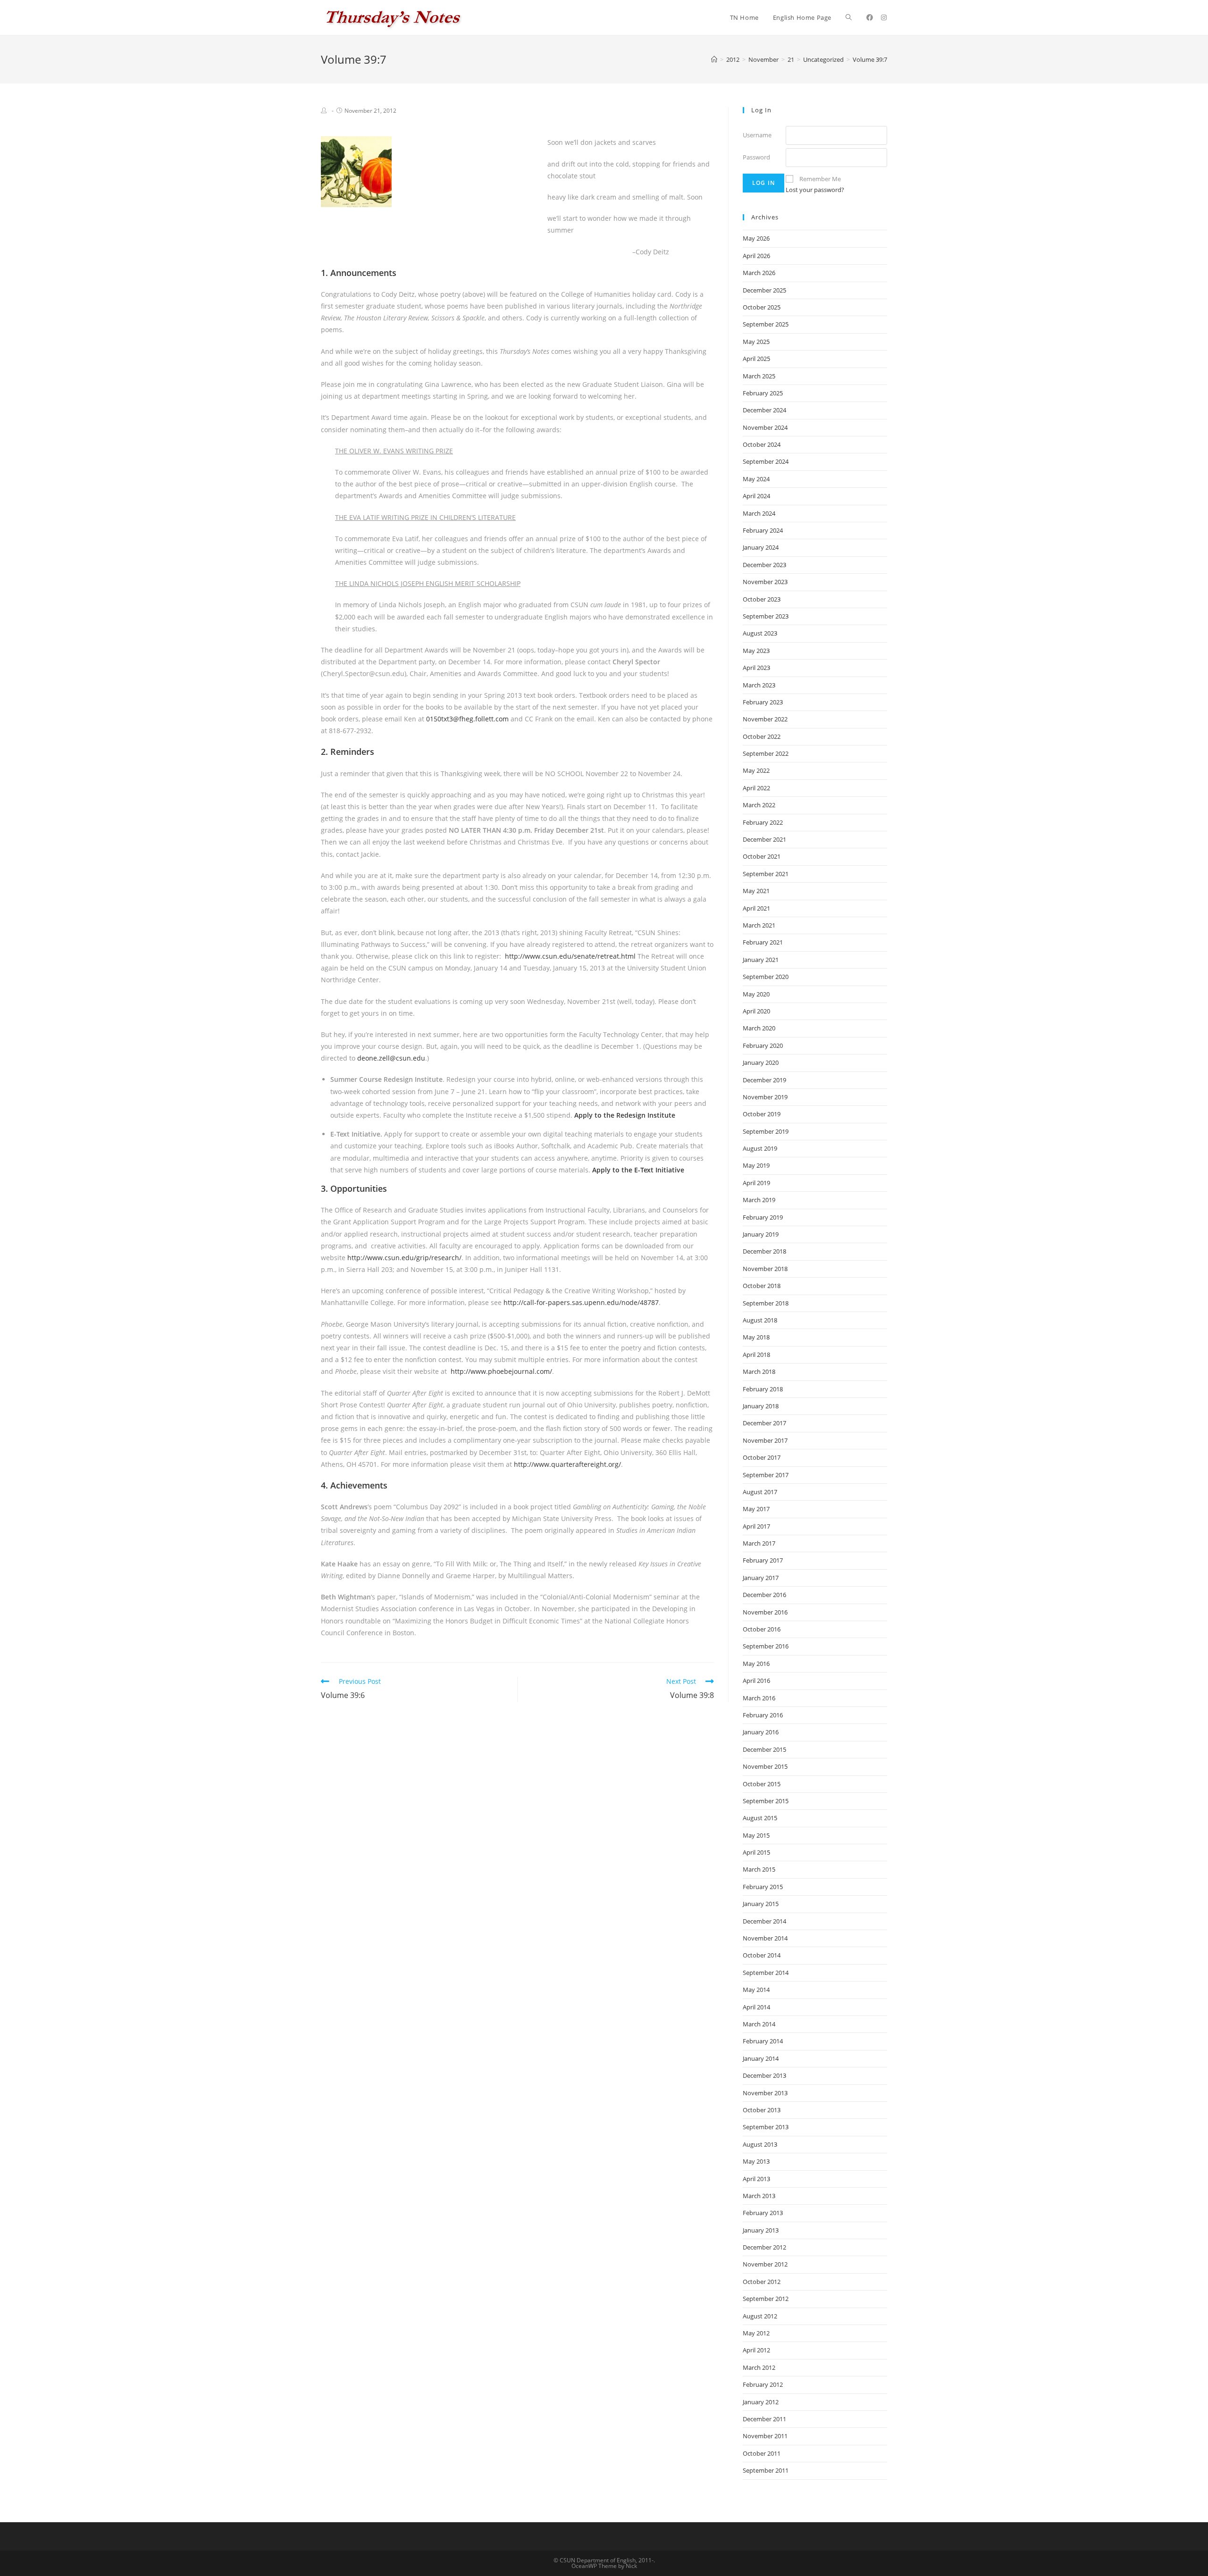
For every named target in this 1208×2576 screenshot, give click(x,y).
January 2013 (761, 2230)
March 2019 (759, 1200)
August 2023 (760, 633)
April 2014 (756, 2007)
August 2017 (760, 1492)
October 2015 (762, 1784)
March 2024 (759, 513)
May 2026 (756, 238)
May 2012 (756, 2333)
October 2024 (762, 444)
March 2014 (759, 2024)
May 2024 (756, 479)
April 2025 (756, 359)
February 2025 (763, 393)
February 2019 (763, 1217)
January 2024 (761, 547)
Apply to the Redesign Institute (625, 1115)
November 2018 (765, 1269)
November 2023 (765, 582)
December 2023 (764, 565)
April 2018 (756, 1355)
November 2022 (765, 719)
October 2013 (762, 2110)
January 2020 (761, 1062)
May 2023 (756, 651)
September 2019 (766, 1131)
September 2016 (766, 1646)
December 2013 (764, 2075)
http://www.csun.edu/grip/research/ (404, 1258)
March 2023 (759, 685)
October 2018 (762, 1286)
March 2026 (759, 273)
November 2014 (765, 1938)
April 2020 (756, 1011)
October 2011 (762, 2453)
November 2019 (765, 1097)
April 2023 (756, 668)
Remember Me (820, 179)
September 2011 (766, 2470)
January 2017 (761, 1578)
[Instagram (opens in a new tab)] (884, 17)
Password (756, 157)
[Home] (714, 59)
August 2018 (760, 1320)
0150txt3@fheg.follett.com (467, 719)
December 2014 (764, 1921)
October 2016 (762, 1629)
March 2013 (759, 2196)
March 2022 (759, 805)
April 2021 (756, 908)
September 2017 (766, 1475)
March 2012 (759, 2367)
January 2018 (761, 1406)
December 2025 (764, 290)
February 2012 (763, 2384)
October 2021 (762, 856)
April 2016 (756, 1681)
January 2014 (761, 2058)
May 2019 (756, 1165)
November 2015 (765, 1766)
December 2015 (764, 1749)
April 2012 (756, 2350)
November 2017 (765, 1440)
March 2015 (759, 1869)
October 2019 (762, 1114)
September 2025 (766, 324)
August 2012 (760, 2316)
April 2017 (756, 1526)
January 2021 (761, 960)
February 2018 (763, 1389)
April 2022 (756, 788)
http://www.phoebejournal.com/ (501, 1371)
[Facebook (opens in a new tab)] (870, 17)
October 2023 (762, 599)
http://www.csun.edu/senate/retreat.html (571, 956)
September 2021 (766, 874)
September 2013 (766, 2127)
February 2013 (763, 2213)
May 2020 (756, 994)
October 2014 (762, 1955)
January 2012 (761, 2402)
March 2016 (759, 1698)
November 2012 (765, 2264)
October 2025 (762, 307)
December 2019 (764, 1080)
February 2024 (763, 530)
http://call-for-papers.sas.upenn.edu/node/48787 (581, 1302)
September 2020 (766, 977)
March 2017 (759, 1543)
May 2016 (756, 1664)
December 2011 (764, 2419)
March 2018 (759, 1372)
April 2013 (756, 2179)
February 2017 (763, 1560)
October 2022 (762, 736)
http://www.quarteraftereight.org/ (567, 1464)
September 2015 (766, 1801)
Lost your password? (815, 190)
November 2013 (765, 2093)
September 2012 (766, 2299)
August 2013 (760, 2144)
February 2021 (763, 942)
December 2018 (764, 1251)
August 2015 (760, 1818)
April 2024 (756, 496)
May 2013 (756, 2161)
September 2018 (766, 1303)
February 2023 (763, 702)
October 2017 (762, 1457)
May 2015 (756, 1835)
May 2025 (756, 342)
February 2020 (763, 1045)
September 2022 (766, 753)
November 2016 (765, 1612)
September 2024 (766, 461)
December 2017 (764, 1423)
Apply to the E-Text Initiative (638, 1170)
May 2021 (756, 891)
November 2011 (765, 2436)
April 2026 (756, 256)
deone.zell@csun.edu (391, 1058)
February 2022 (763, 822)
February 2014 (763, 2041)
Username (757, 135)
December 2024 (764, 410)
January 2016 (761, 1732)
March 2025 (759, 376)
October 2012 (762, 2282)
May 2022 (756, 770)
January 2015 (761, 1904)
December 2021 (764, 839)
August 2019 (760, 1148)
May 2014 (756, 1990)
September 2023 (766, 616)
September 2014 (766, 1973)
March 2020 (759, 1028)
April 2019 (756, 1183)
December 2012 (764, 2247)
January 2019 (761, 1234)
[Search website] (849, 17)
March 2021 (759, 925)
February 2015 (763, 1887)
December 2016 (764, 1595)
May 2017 (756, 1509)
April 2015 (756, 1852)
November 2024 (765, 427)
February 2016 (763, 1715)
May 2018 (756, 1337)
